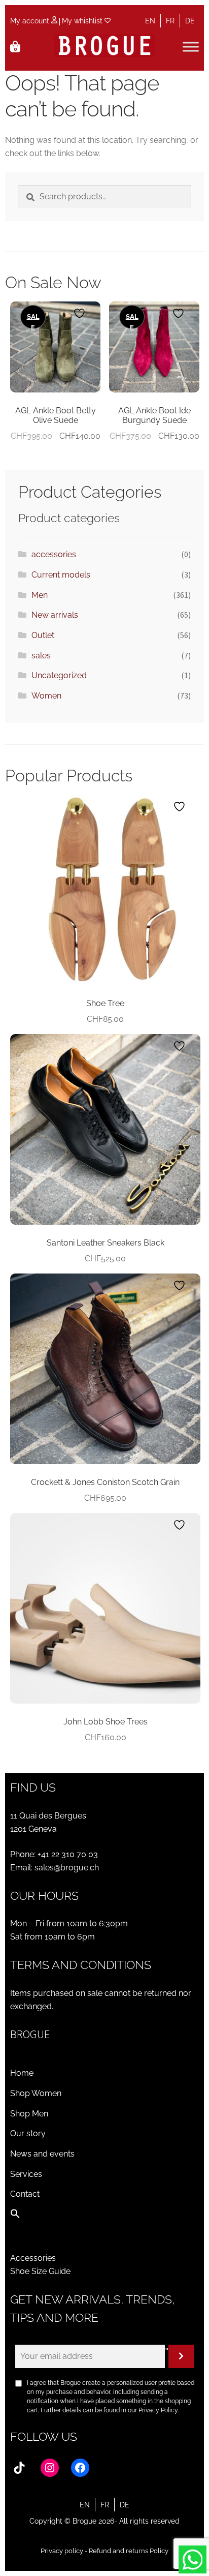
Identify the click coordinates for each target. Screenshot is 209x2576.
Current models (61, 575)
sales (41, 656)
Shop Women (36, 2093)
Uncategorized (59, 675)
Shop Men (29, 2114)
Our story (28, 2133)
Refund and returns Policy (129, 2551)
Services (26, 2174)
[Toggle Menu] (191, 47)
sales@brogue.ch (67, 1868)
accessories (54, 554)
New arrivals (55, 615)
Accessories (33, 2258)
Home (22, 2073)
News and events (42, 2154)
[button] (15, 2216)
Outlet (43, 635)
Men (40, 595)
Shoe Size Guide (40, 2271)
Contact (25, 2194)
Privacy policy (62, 2551)
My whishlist (83, 21)
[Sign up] (181, 2356)
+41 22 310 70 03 (68, 1854)
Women (46, 696)
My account (31, 21)
